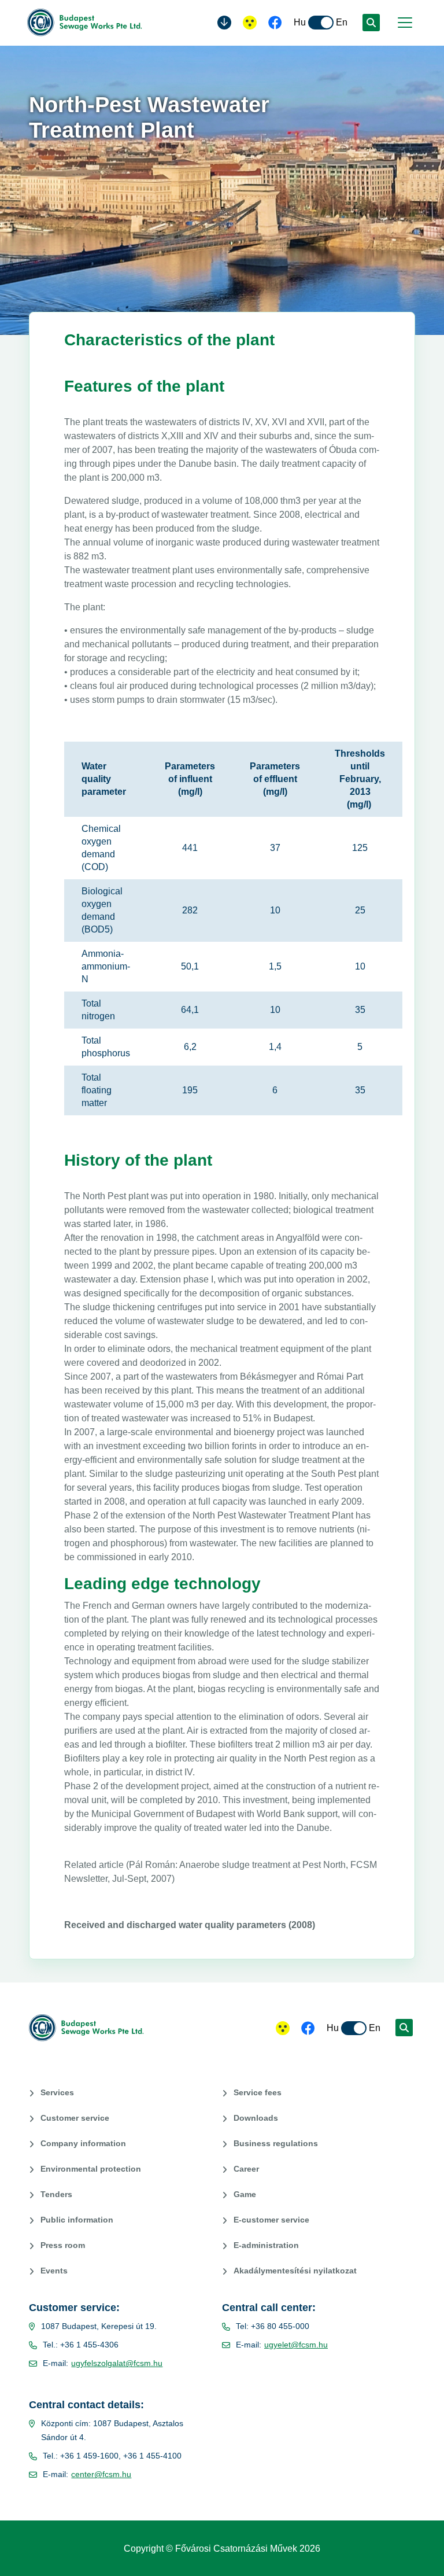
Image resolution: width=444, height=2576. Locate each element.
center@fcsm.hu (101, 2474)
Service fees (258, 2092)
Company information (83, 2143)
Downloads (256, 2118)
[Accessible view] (250, 23)
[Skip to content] (224, 23)
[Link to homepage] (88, 23)
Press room (63, 2245)
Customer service (75, 2118)
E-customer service (271, 2220)
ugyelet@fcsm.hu (296, 2345)
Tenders (56, 2194)
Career (246, 2169)
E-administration (266, 2245)
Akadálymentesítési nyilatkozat (295, 2271)
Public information (77, 2220)
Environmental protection (91, 2169)
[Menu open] (404, 23)
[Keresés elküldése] (371, 23)
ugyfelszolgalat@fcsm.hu (117, 2363)
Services (57, 2092)
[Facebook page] (275, 24)
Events (54, 2271)
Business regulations (276, 2143)
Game (245, 2194)
